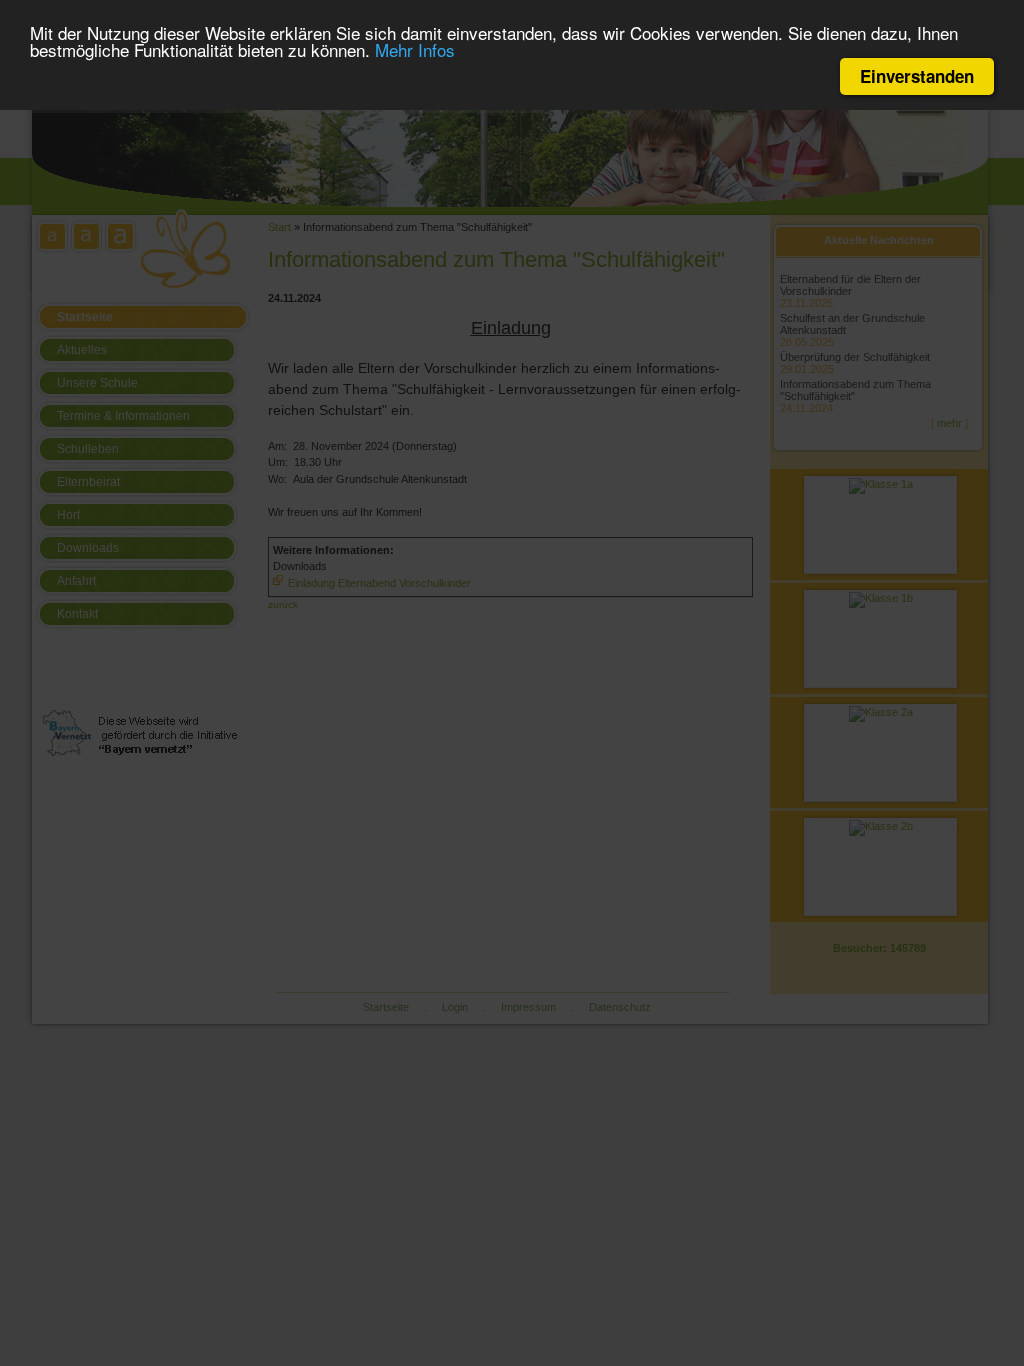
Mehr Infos (415, 49)
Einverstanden (917, 76)
